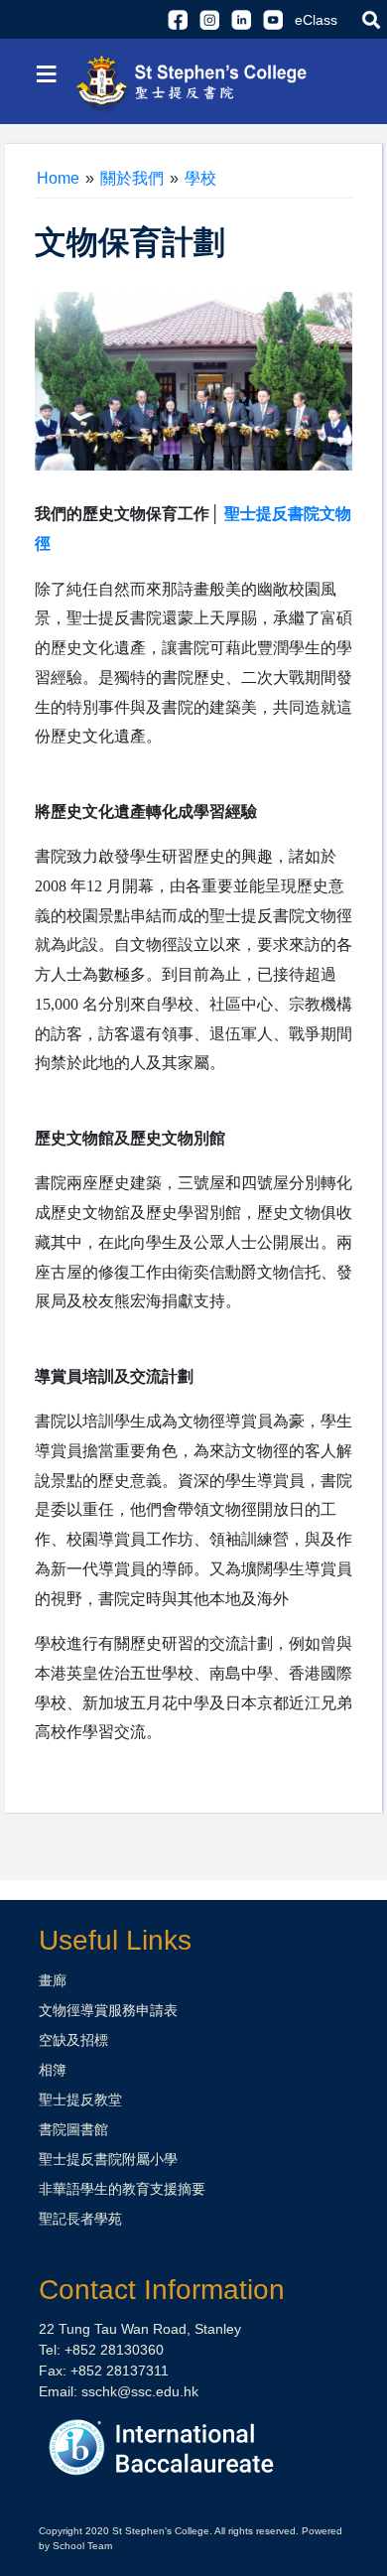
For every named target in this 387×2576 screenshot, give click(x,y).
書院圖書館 (73, 2129)
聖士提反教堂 (80, 2100)
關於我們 (132, 178)
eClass (316, 20)
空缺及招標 (73, 2040)
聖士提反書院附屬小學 (108, 2159)
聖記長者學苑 (80, 2219)
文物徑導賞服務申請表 (108, 2010)
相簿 (53, 2070)
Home (58, 178)
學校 (200, 178)
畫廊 (53, 1980)
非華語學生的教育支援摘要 (122, 2189)
